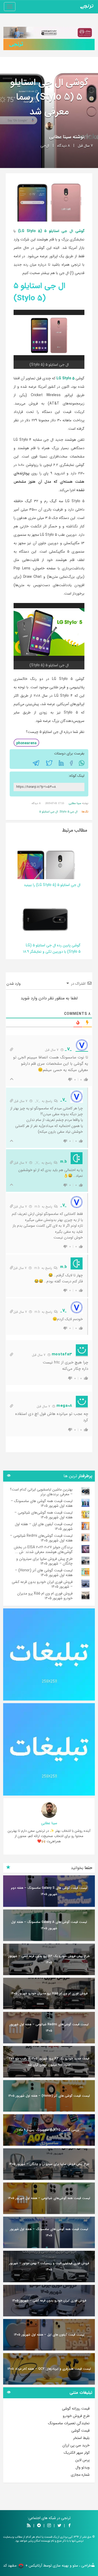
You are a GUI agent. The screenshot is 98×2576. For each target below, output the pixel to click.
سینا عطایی (60, 137)
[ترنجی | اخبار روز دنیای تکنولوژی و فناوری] (87, 7)
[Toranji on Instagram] (49, 2526)
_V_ (37, 1101)
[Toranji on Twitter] (59, 2526)
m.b (37, 1207)
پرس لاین (82, 2460)
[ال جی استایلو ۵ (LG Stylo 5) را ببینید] (45, 859)
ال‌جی (45, 146)
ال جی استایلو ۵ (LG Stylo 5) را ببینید (52, 885)
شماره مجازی (80, 2475)
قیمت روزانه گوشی (76, 2409)
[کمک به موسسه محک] (49, 33)
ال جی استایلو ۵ (49, 812)
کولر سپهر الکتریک (77, 2453)
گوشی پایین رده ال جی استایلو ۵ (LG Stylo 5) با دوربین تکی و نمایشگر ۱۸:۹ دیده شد (52, 952)
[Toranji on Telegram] (39, 2526)
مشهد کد (10, 2565)
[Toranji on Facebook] (70, 2526)
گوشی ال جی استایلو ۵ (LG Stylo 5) (51, 231)
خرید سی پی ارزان (76, 2445)
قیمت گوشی (80, 2431)
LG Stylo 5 (66, 378)
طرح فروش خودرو (76, 2416)
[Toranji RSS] (29, 2526)
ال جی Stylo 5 (69, 812)
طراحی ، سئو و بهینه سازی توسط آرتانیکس (60, 2565)
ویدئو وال (83, 2467)
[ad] (49, 1654)
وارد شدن (14, 984)
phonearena (26, 743)
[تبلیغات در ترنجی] (49, 44)
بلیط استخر (81, 2438)
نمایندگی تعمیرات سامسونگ (69, 2423)
